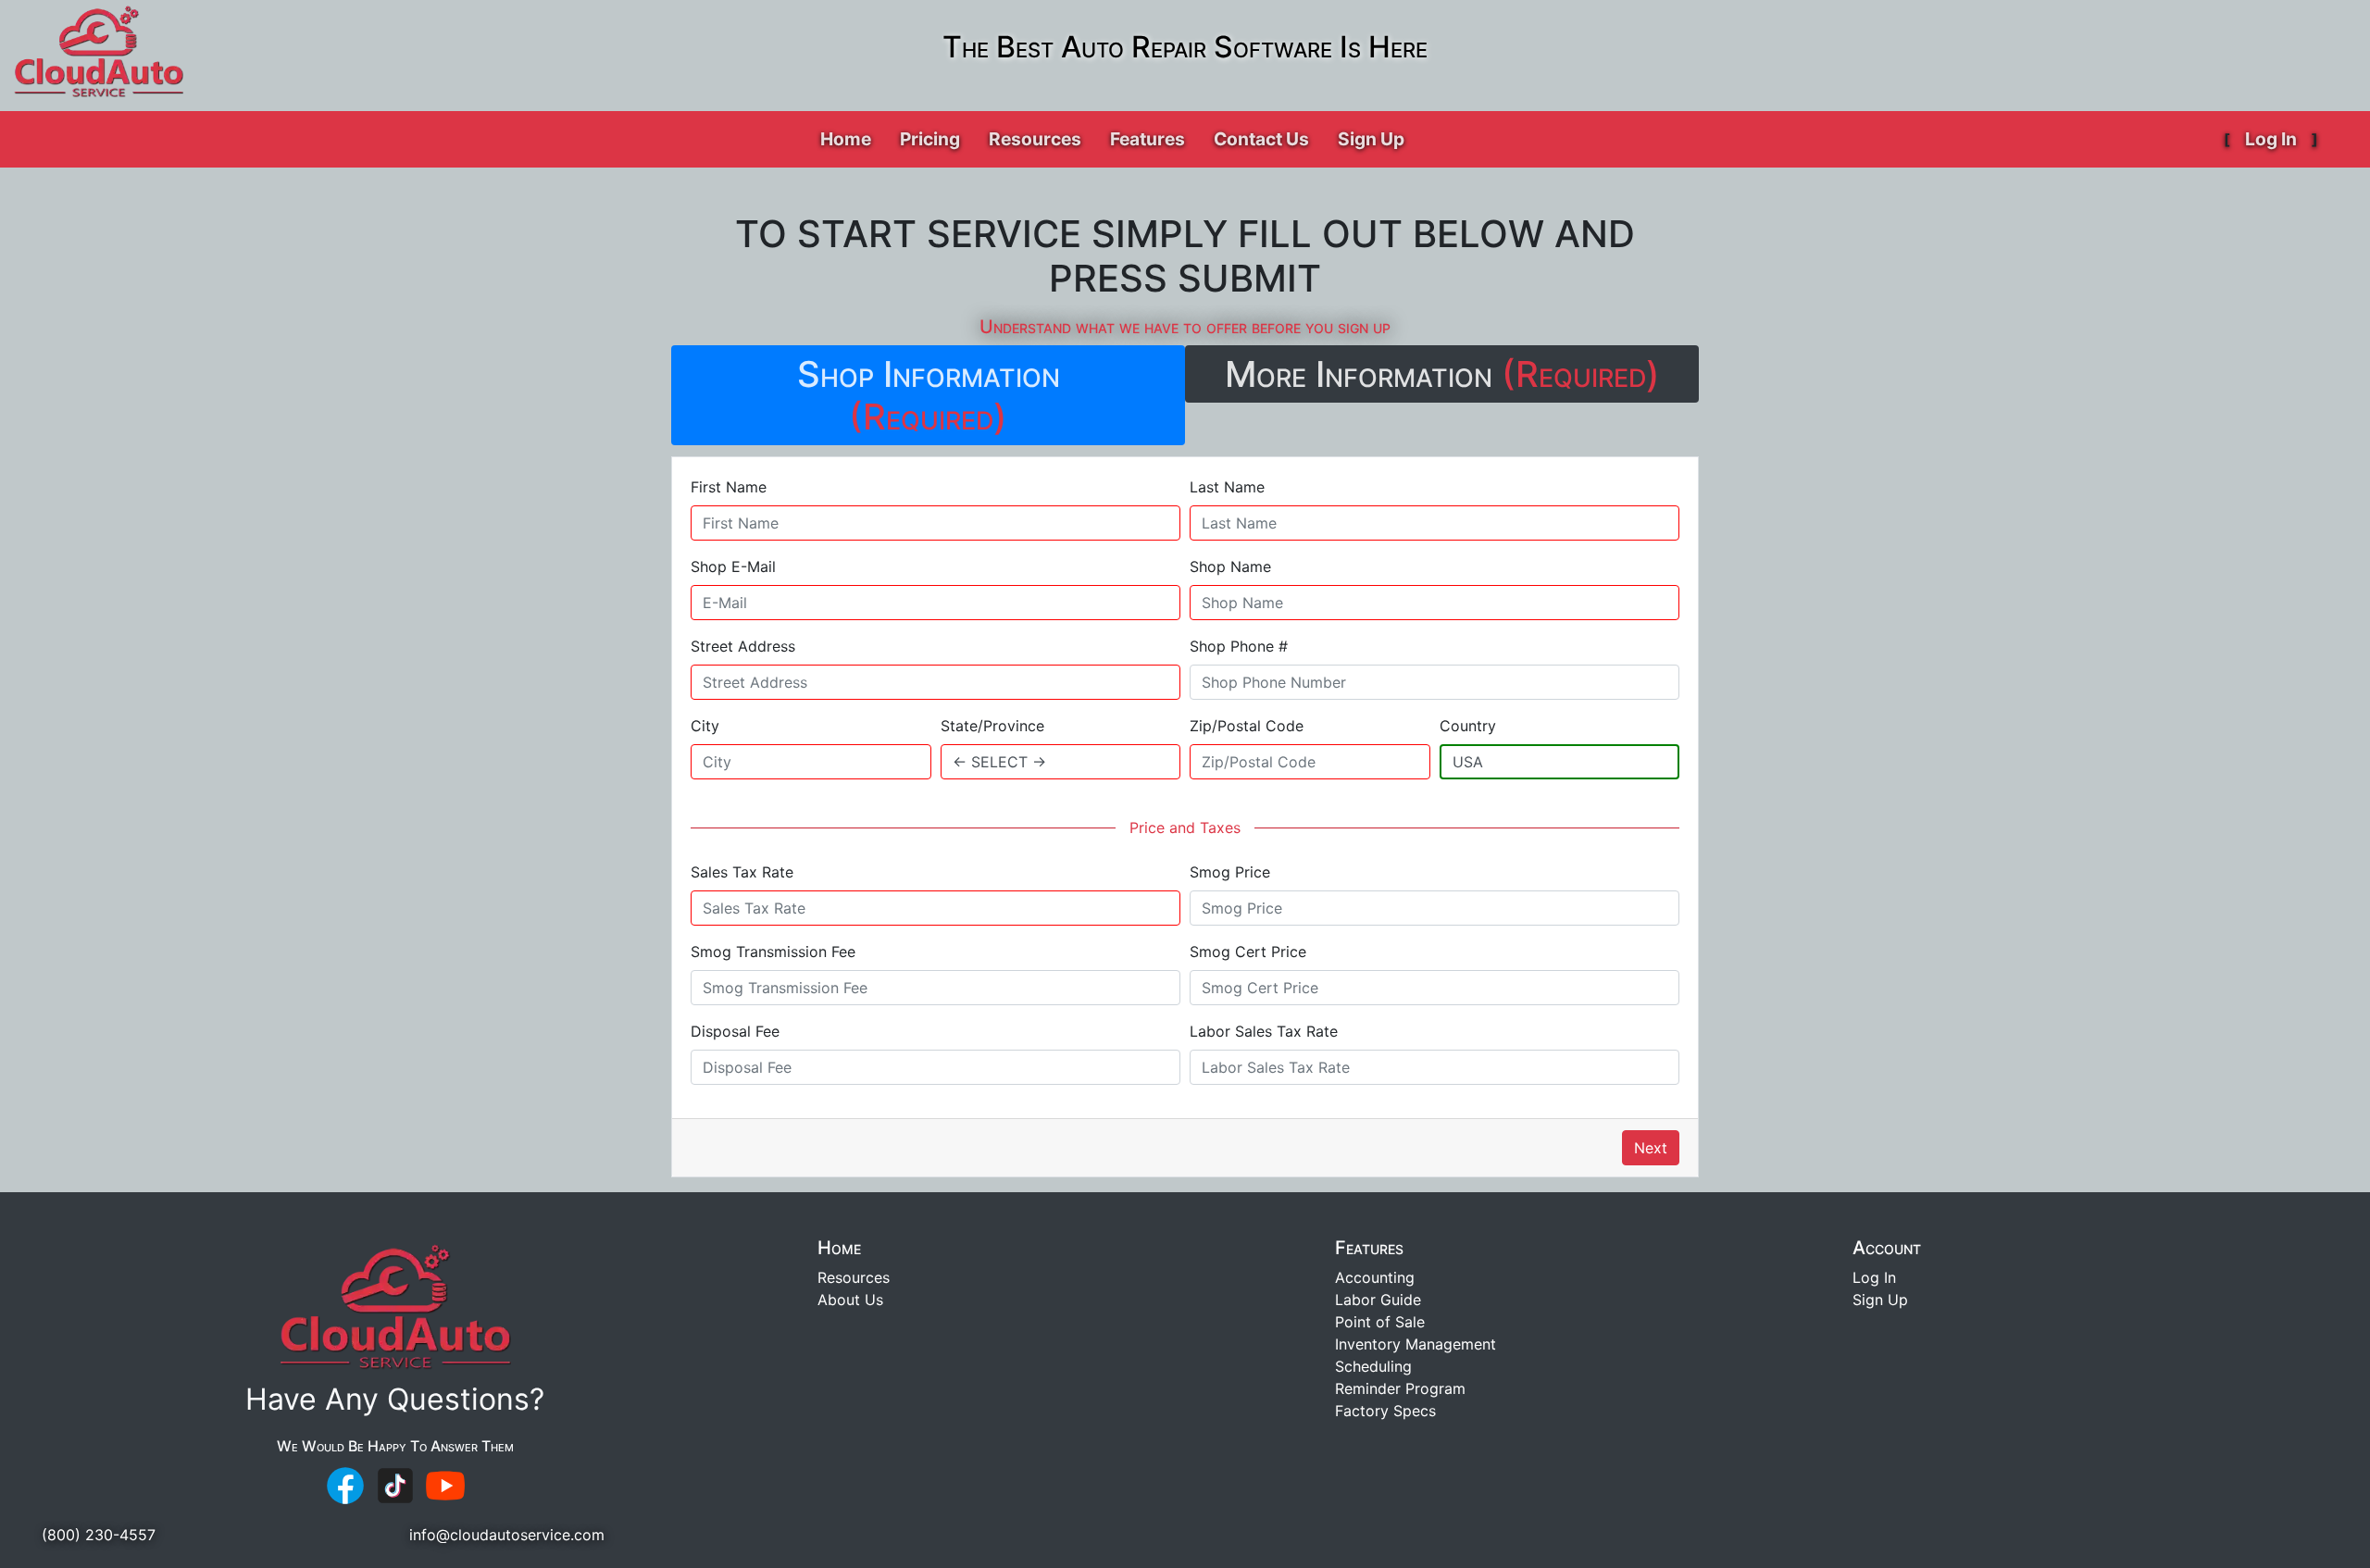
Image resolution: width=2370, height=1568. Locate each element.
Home (846, 139)
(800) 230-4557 (99, 1535)
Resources (854, 1277)
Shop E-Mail (733, 566)
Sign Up (1371, 139)
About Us (850, 1300)
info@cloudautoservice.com (507, 1535)
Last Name (1227, 487)
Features (1369, 1248)
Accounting (1375, 1277)
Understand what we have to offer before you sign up (1185, 327)
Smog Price (1230, 872)
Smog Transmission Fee (773, 952)
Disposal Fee (735, 1031)
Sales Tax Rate (742, 872)
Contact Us (1261, 139)
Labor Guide (1378, 1300)
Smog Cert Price (1248, 952)
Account (1887, 1248)
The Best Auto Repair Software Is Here (1185, 47)
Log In (2271, 139)
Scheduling (1373, 1366)
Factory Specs (1385, 1411)
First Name (729, 487)
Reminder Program (1400, 1388)
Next (1651, 1148)
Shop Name (1230, 566)
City (705, 726)
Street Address (743, 646)
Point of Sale (1380, 1322)
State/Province (992, 726)
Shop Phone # (1239, 646)
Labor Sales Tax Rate (1264, 1031)
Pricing (930, 139)
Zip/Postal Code (1247, 726)
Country (1468, 726)
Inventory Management (1416, 1344)
